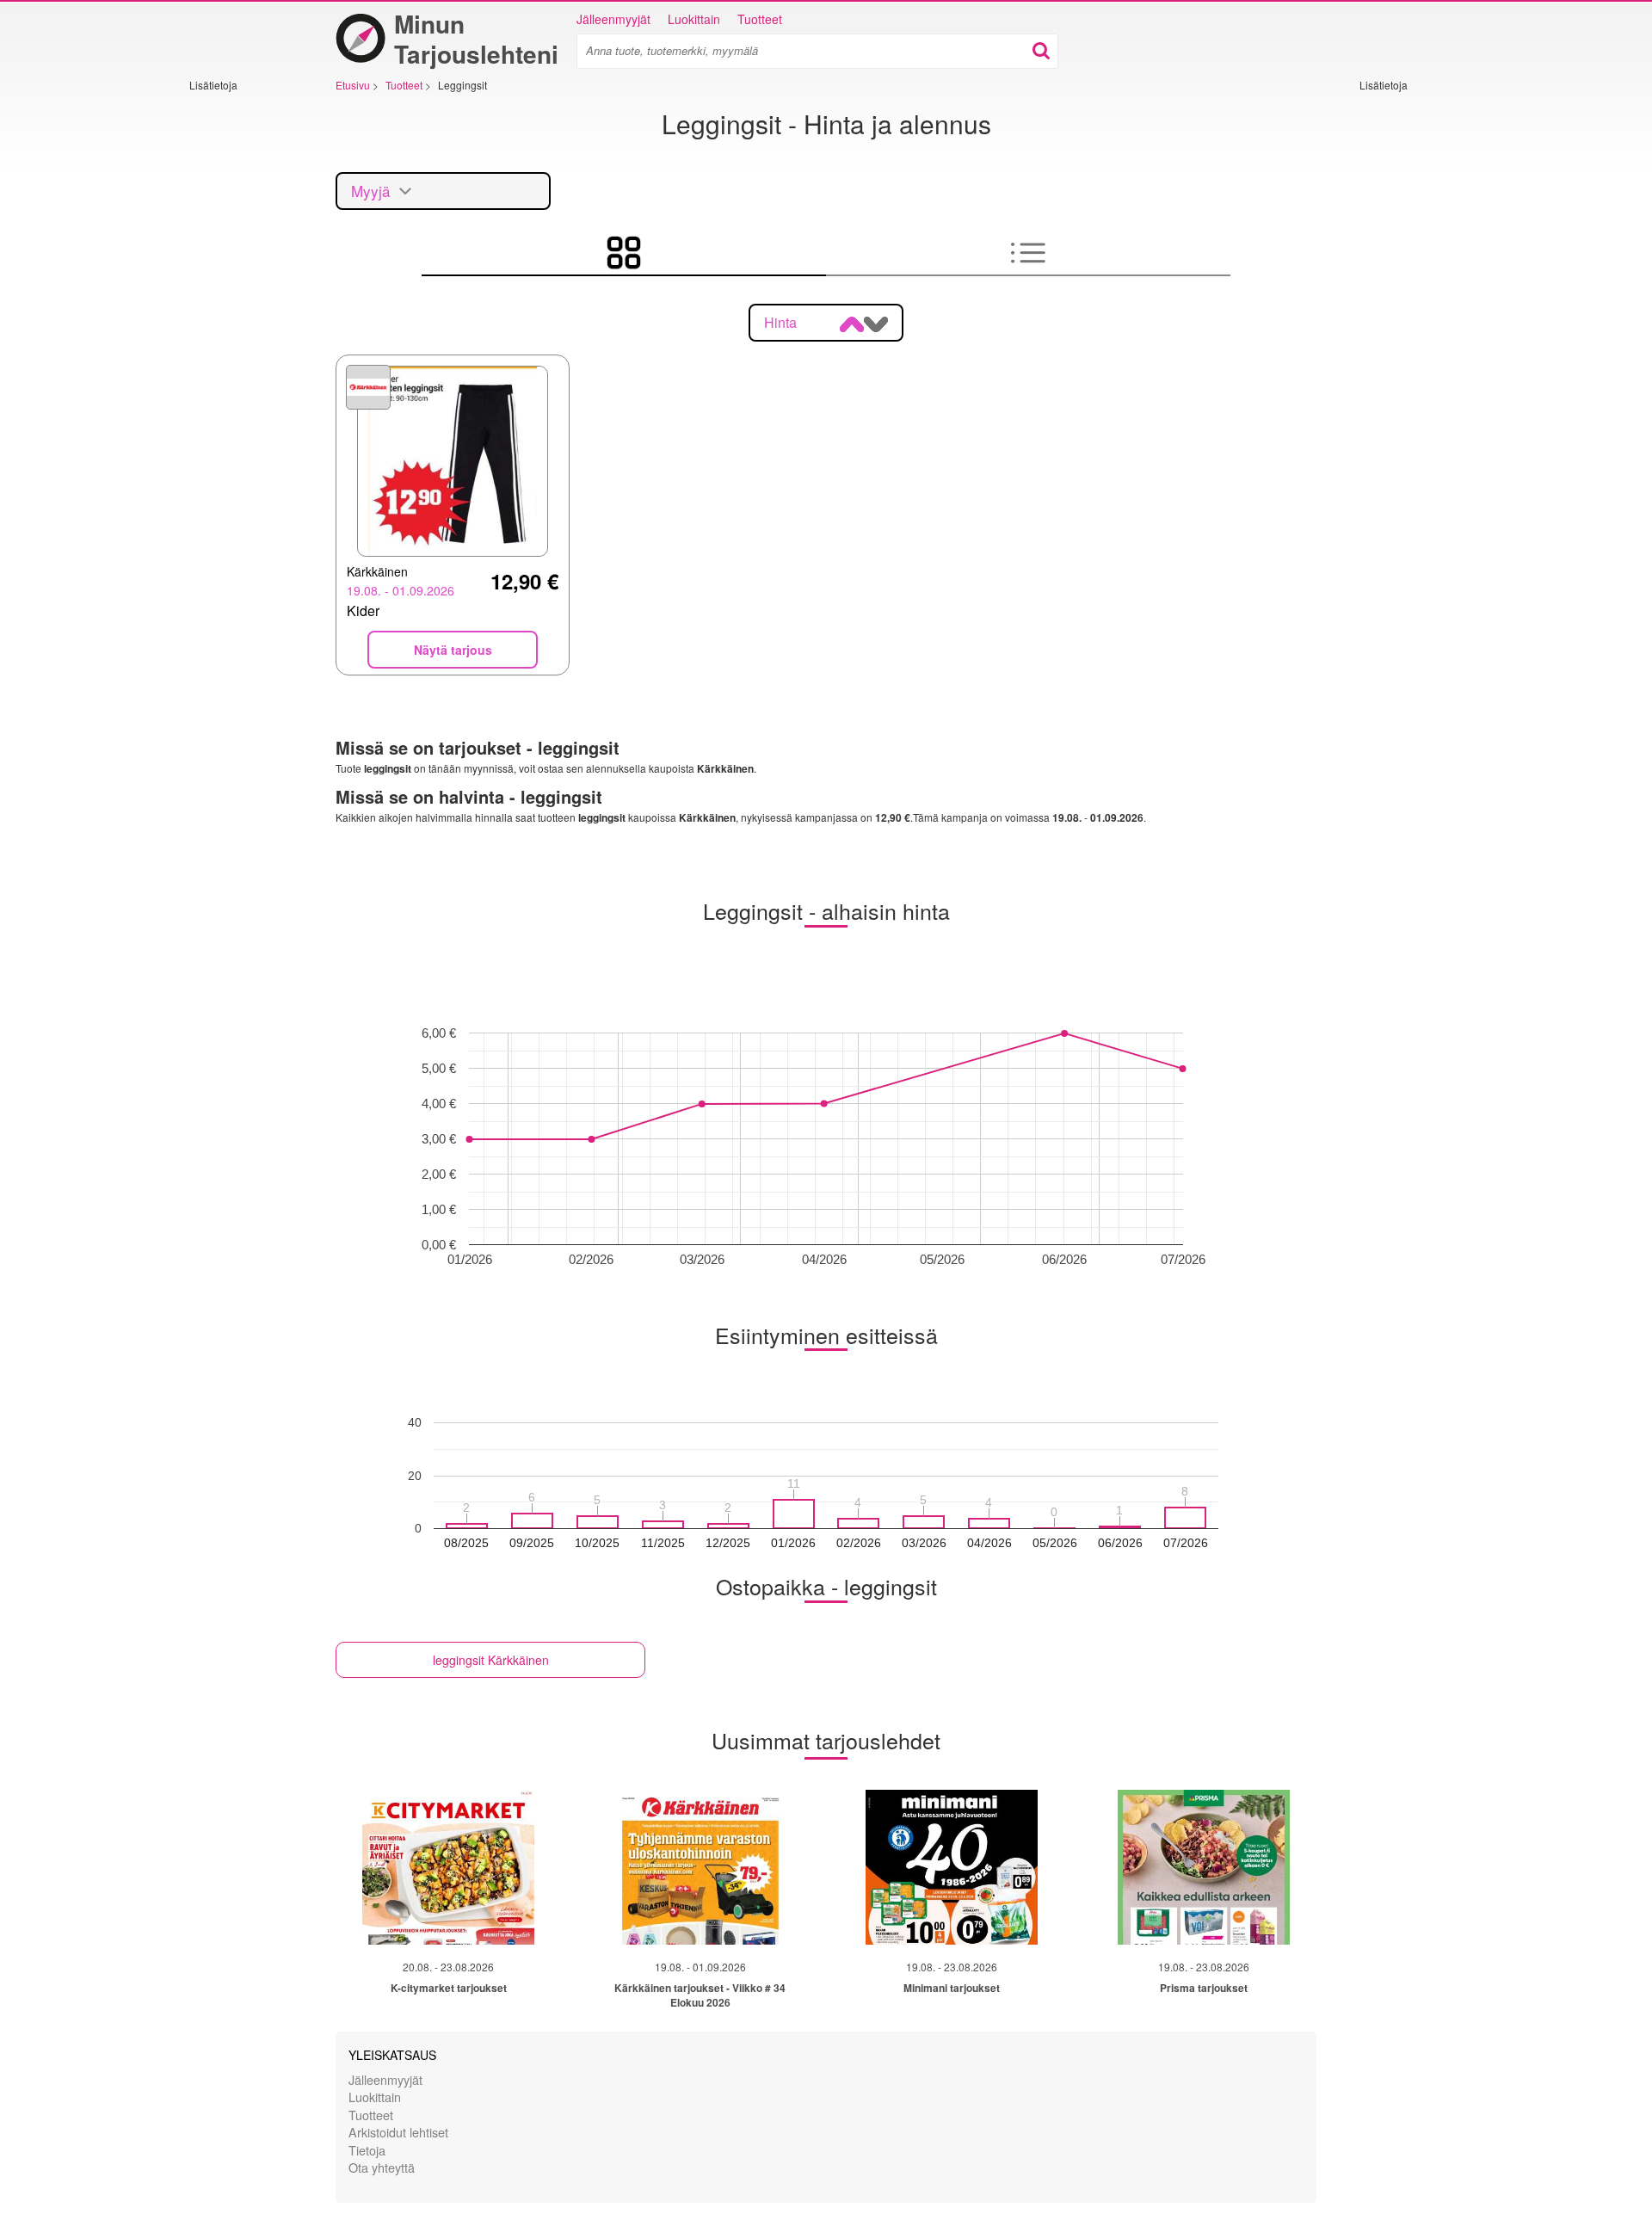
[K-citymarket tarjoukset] (448, 1867)
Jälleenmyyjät (613, 19)
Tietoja (367, 2150)
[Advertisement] (241, 350)
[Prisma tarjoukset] (1204, 1867)
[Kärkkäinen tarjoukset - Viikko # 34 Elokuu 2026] (700, 1867)
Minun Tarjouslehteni (476, 39)
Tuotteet (760, 19)
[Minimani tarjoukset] (952, 1867)
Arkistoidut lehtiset (398, 2132)
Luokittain (694, 19)
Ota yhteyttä (382, 2167)
